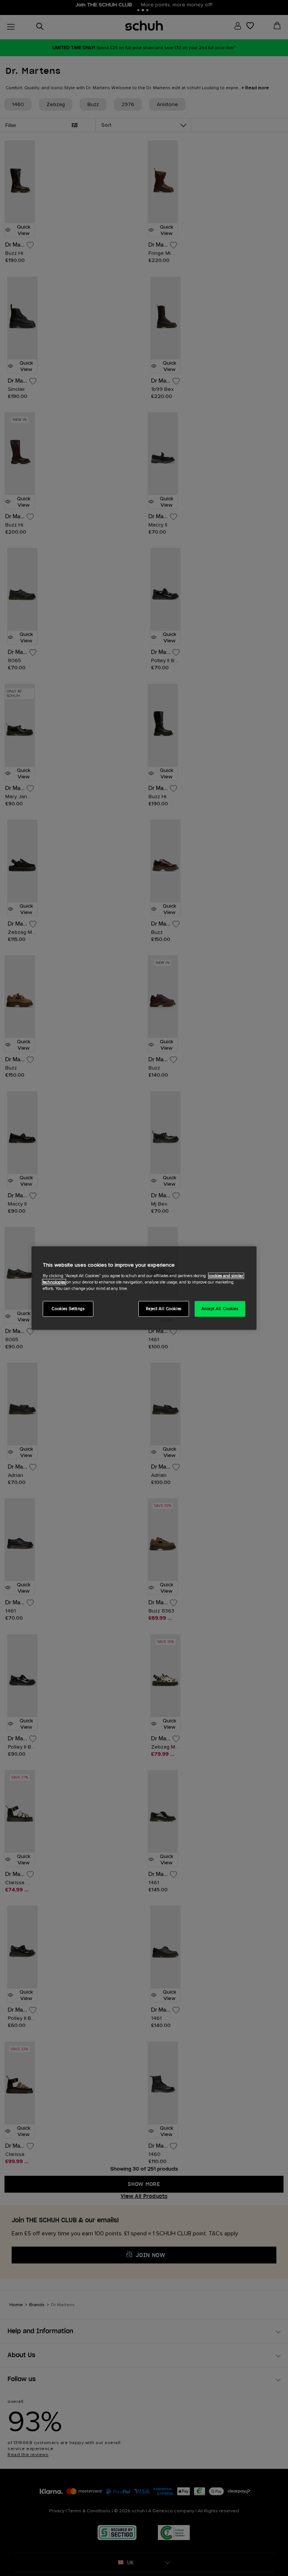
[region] (144, 1288)
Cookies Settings (68, 1308)
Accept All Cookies (220, 1308)
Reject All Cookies (164, 1308)
